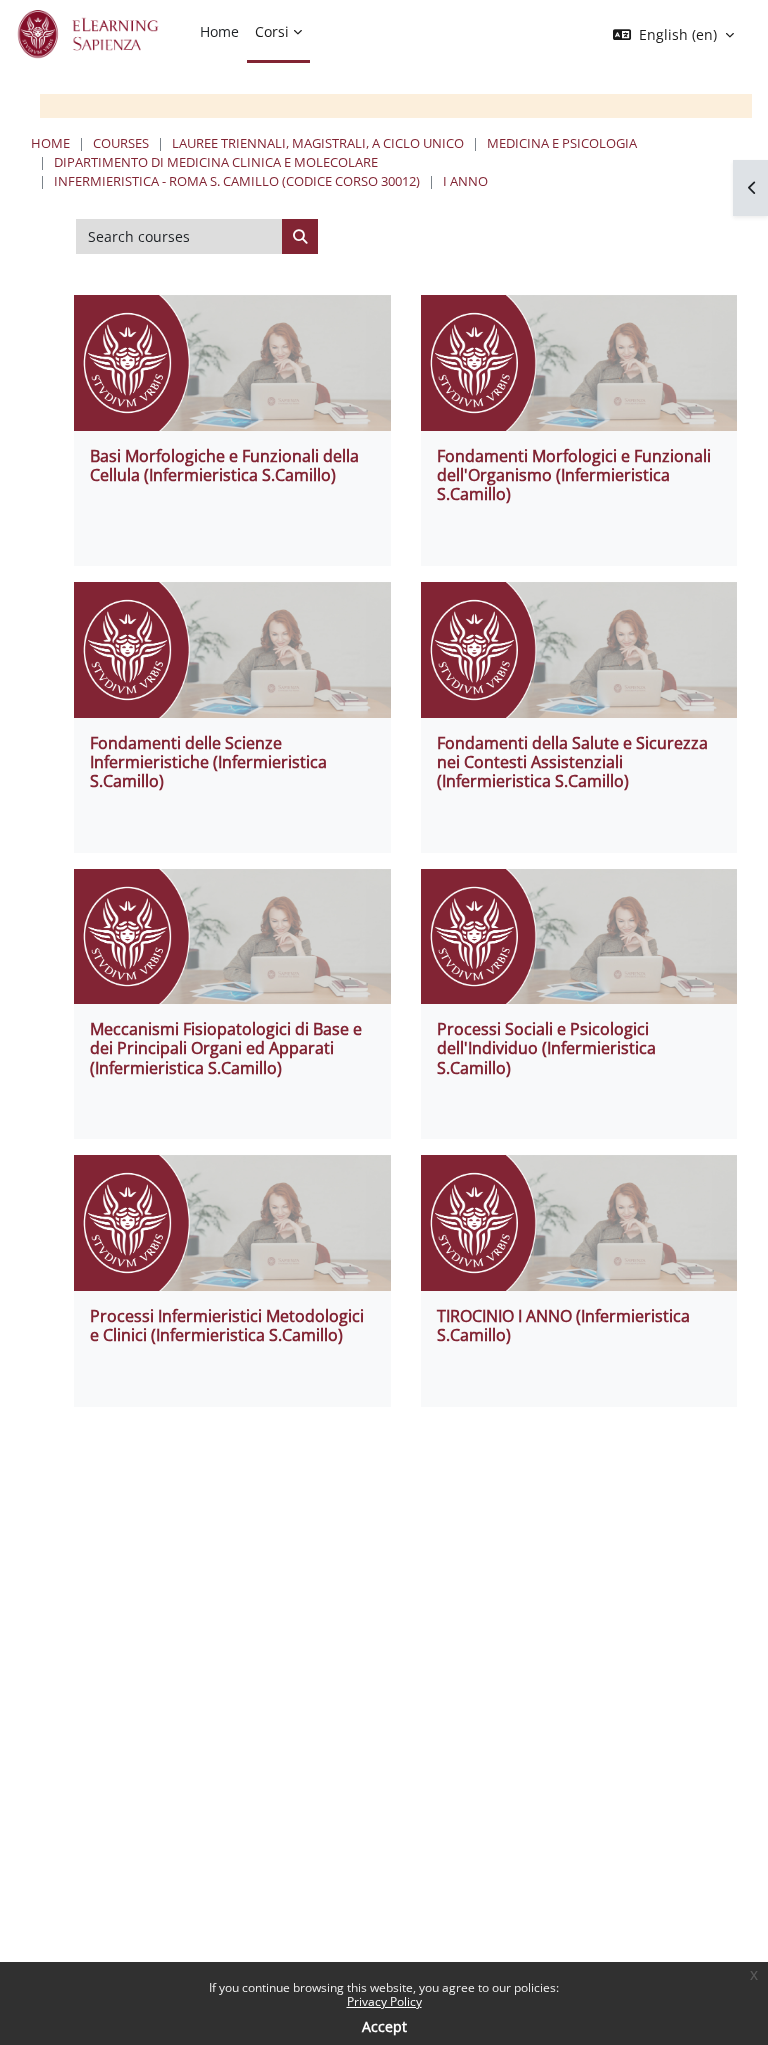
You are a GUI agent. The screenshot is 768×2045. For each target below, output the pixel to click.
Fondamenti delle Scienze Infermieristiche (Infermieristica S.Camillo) (208, 762)
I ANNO (465, 181)
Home (50, 143)
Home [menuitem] (219, 31)
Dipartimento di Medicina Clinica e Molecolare (216, 162)
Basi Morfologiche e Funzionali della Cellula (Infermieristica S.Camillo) (224, 465)
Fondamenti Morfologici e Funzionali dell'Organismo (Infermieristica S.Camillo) (574, 475)
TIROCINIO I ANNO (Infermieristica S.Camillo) (563, 1325)
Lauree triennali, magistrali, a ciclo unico (318, 143)
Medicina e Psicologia (562, 143)
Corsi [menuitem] (272, 31)
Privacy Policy (384, 2001)
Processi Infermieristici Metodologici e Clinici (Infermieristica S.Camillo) (227, 1325)
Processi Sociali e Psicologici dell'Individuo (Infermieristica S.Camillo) (546, 1048)
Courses (121, 143)
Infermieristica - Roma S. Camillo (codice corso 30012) (237, 181)
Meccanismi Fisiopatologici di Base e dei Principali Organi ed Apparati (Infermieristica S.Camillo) (226, 1048)
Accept (384, 2026)
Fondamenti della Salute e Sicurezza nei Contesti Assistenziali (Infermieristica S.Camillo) (572, 762)
